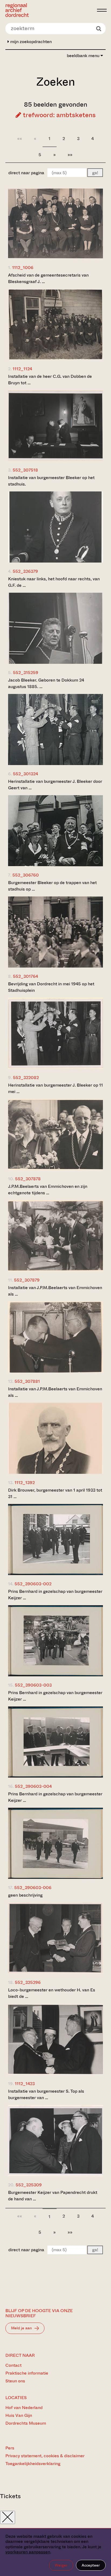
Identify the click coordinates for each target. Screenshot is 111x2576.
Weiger (61, 2565)
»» (70, 155)
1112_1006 (23, 268)
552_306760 (26, 875)
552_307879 (27, 1280)
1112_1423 (25, 2084)
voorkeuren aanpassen (28, 2552)
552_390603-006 (33, 1888)
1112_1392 (25, 1483)
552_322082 (26, 1078)
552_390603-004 (33, 1786)
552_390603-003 (33, 1685)
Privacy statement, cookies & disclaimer (45, 2456)
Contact (13, 2365)
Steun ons (15, 2381)
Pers (10, 2448)
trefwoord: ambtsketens (58, 115)
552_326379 (25, 571)
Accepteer (91, 2565)
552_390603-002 (33, 1584)
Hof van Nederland (24, 2408)
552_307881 (27, 1381)
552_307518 (25, 470)
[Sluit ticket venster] (8, 2517)
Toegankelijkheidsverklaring (33, 2464)
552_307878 (28, 1179)
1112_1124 (22, 369)
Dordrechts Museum (26, 2423)
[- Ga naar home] (50, 10)
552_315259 (26, 673)
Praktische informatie (27, 2373)
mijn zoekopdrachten (30, 42)
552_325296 (28, 1982)
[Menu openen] (102, 10)
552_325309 (29, 2185)
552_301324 (25, 774)
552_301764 (25, 976)
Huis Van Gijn (19, 2415)
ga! (95, 173)
